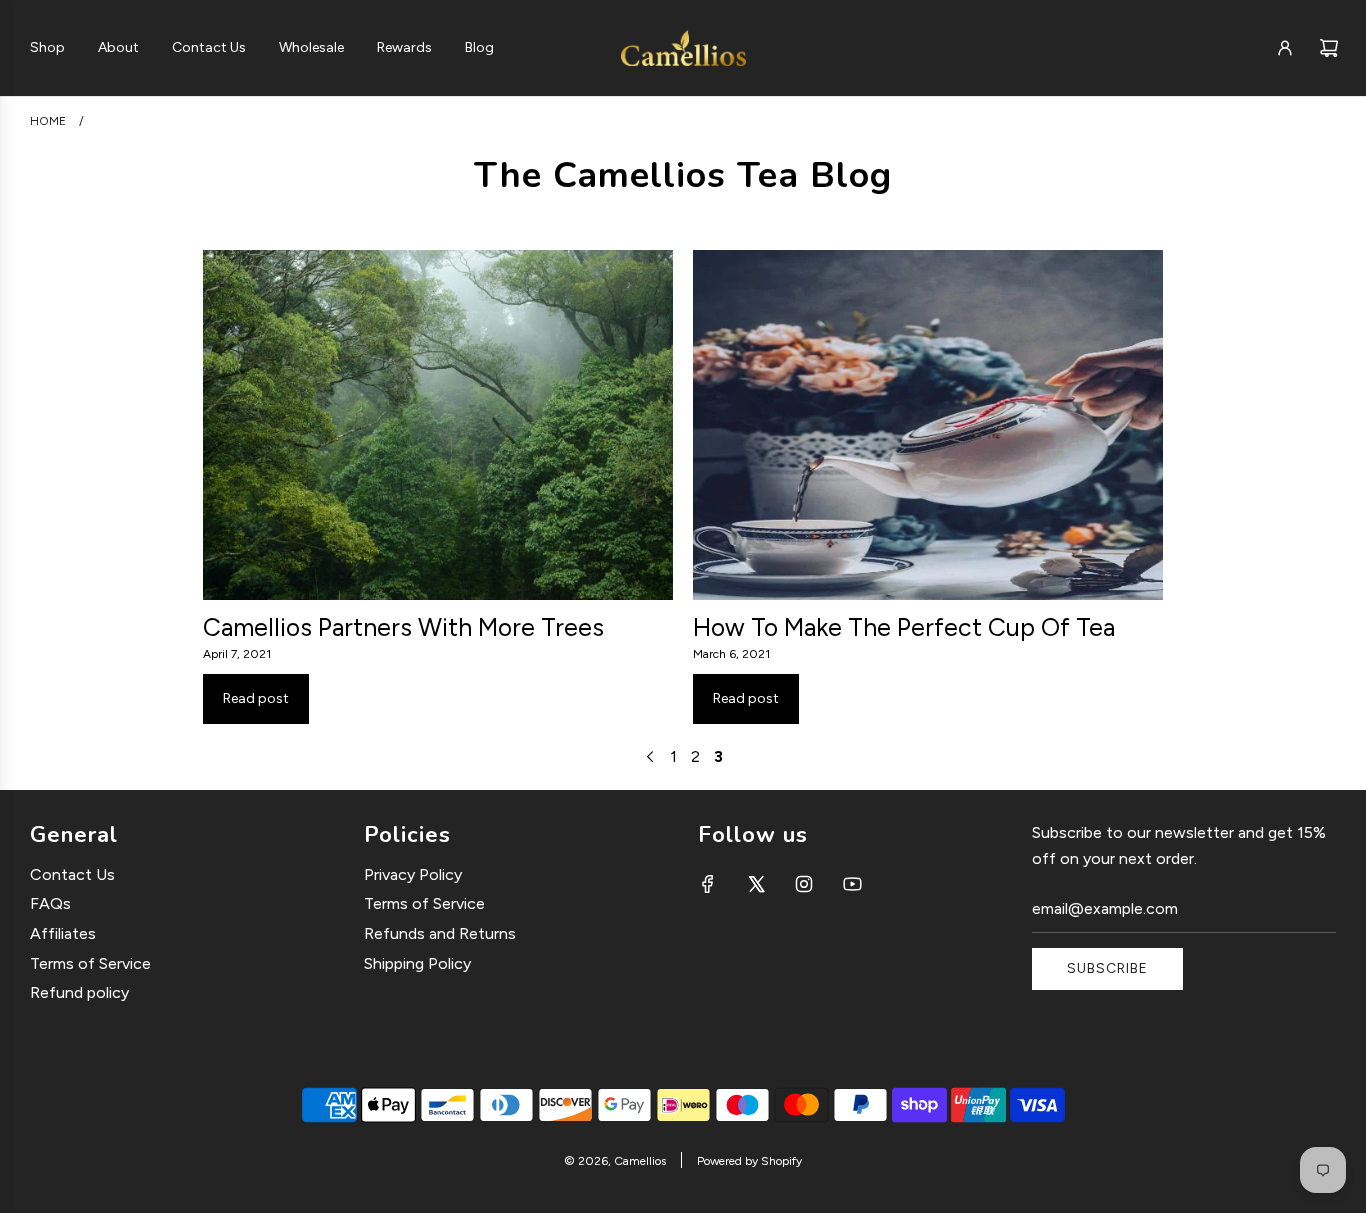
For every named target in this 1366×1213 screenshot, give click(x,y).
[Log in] (1285, 48)
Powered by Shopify (749, 1161)
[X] (756, 884)
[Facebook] (708, 884)
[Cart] (1329, 48)
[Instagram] (804, 884)
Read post (256, 698)
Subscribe (1107, 968)
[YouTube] (852, 884)
